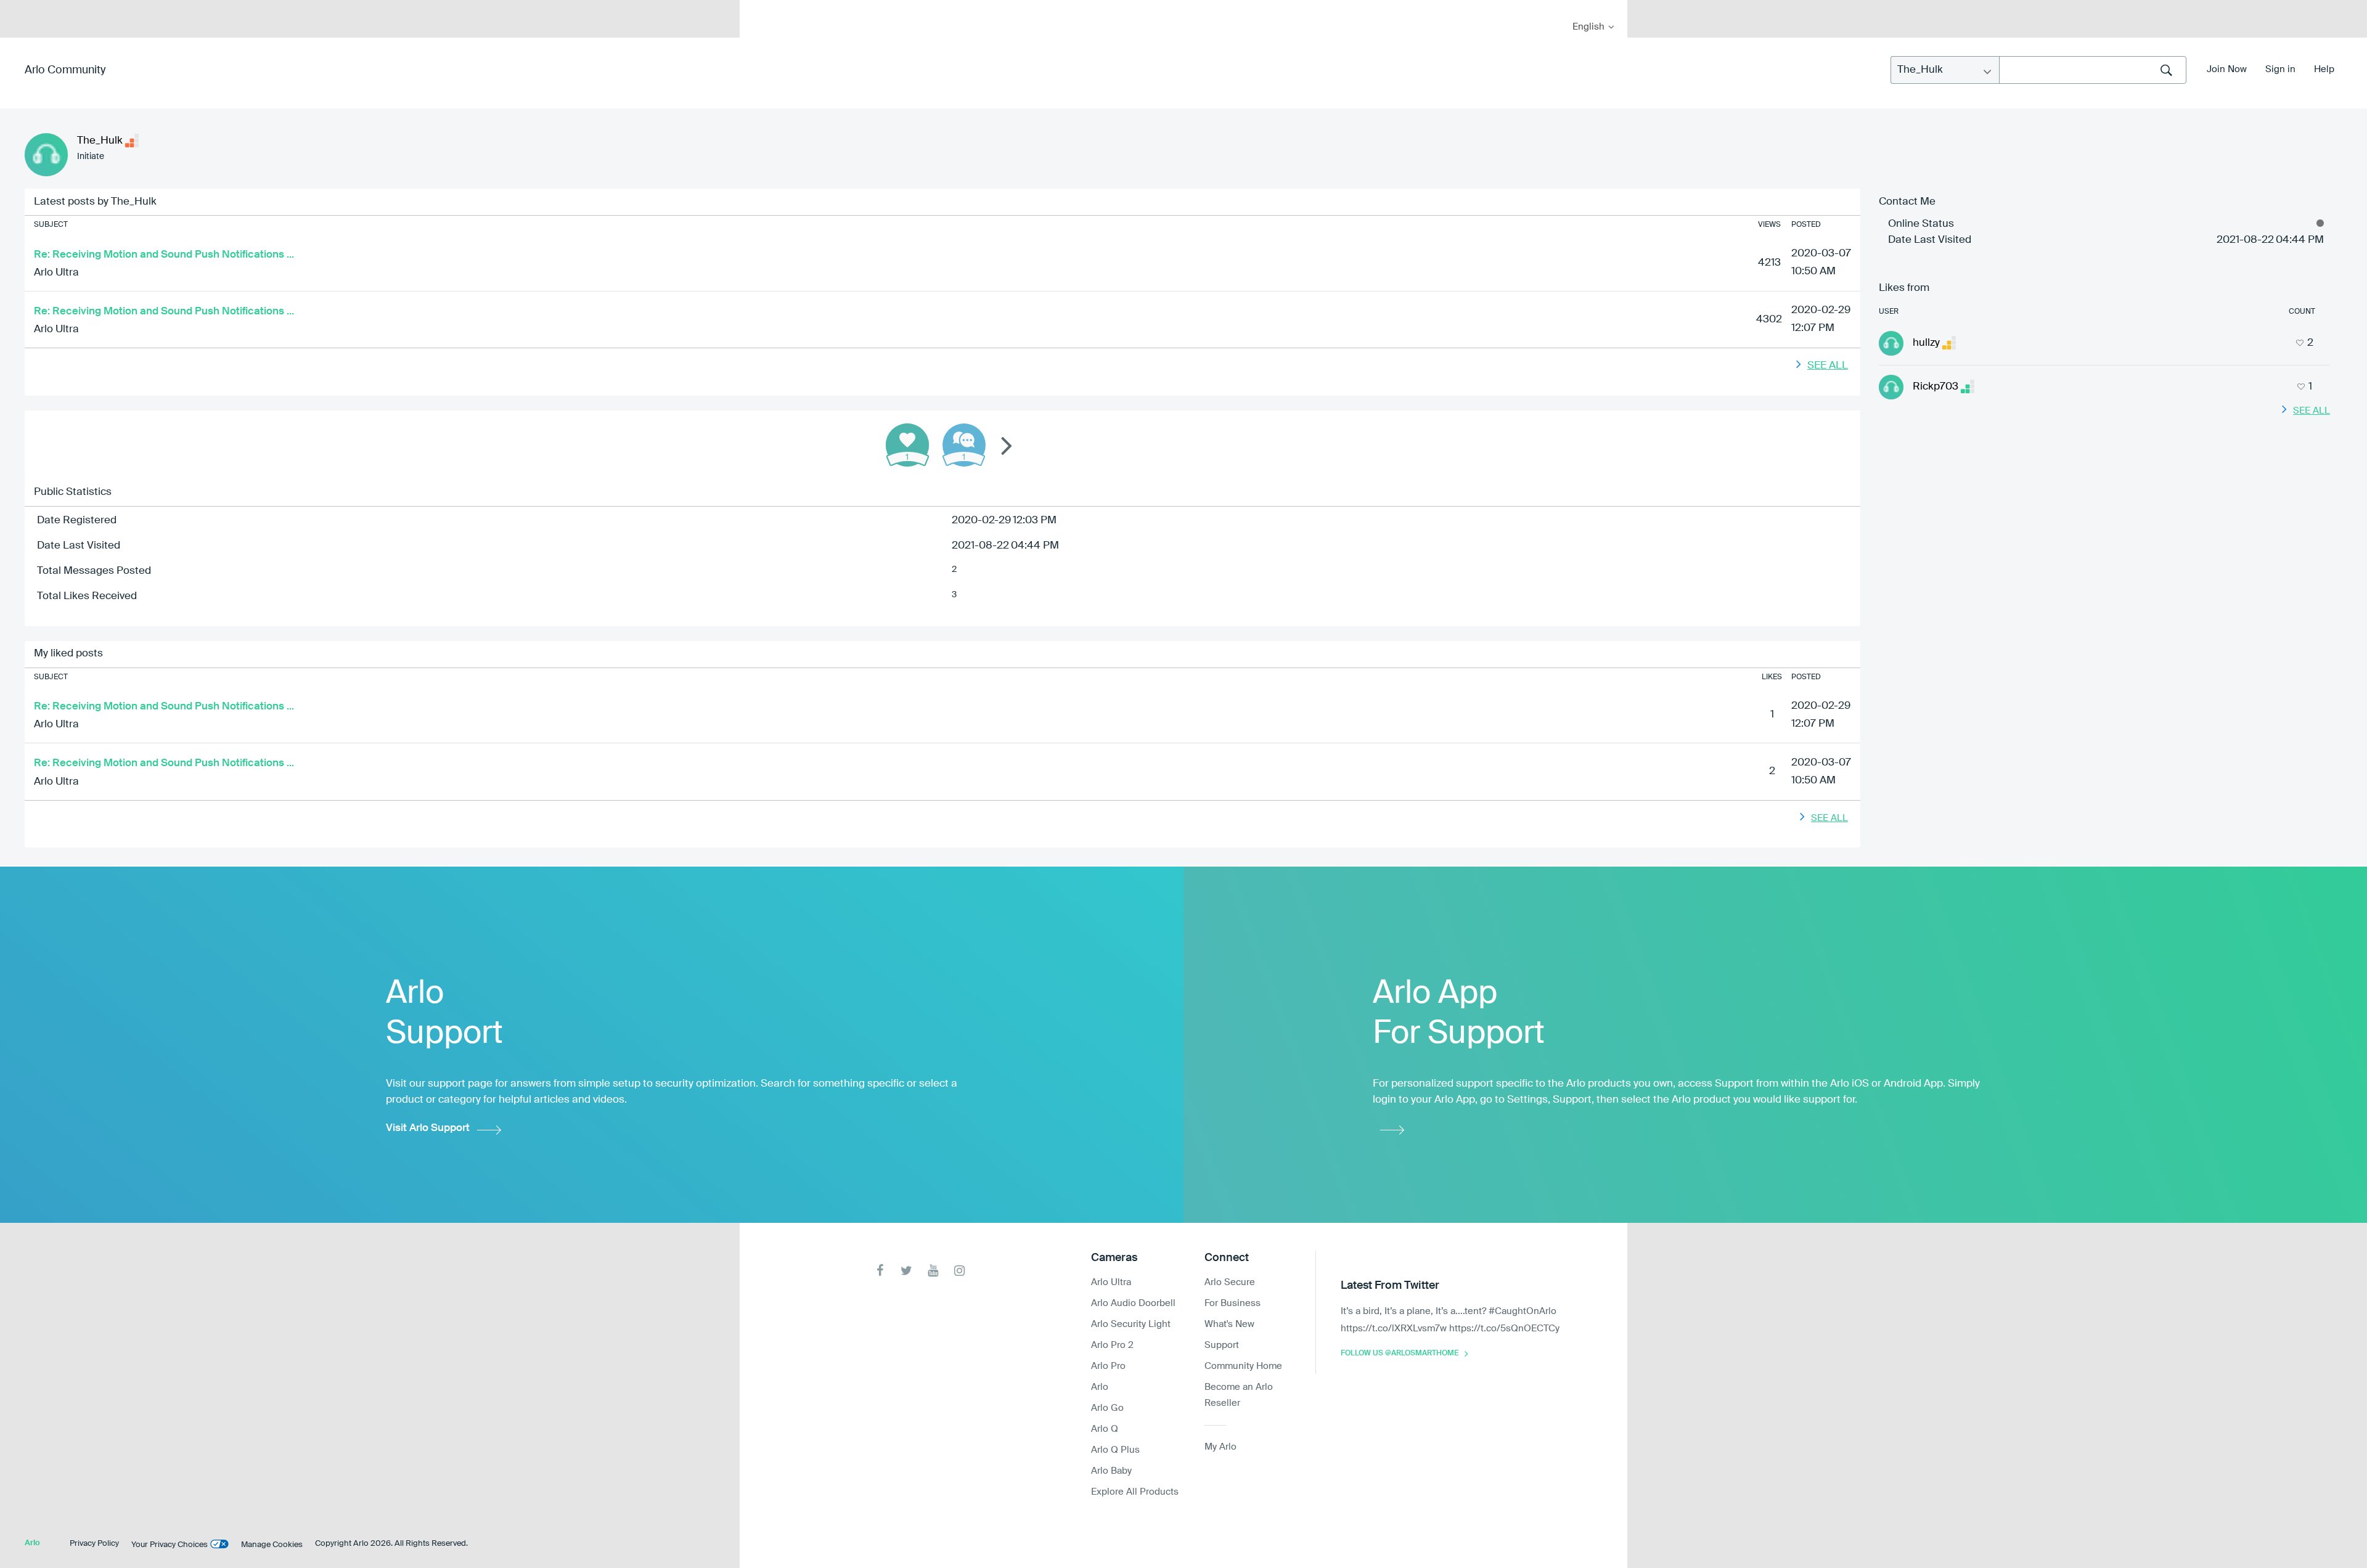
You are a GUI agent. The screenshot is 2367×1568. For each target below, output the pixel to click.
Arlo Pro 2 (1112, 1345)
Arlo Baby (1111, 1471)
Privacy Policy (94, 1544)
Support (1222, 1345)
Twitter (906, 1271)
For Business (1233, 1303)
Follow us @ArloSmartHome (1400, 1354)
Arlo (1100, 1387)
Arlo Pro (1108, 1366)
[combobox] (2093, 70)
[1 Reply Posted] (964, 445)
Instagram (959, 1271)
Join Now (2227, 69)
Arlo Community (65, 70)
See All (1828, 366)
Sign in (2280, 69)
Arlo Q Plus (1115, 1450)
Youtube (933, 1271)
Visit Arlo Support (428, 1128)
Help (2324, 69)
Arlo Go (1107, 1408)
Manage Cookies (272, 1545)
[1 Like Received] (907, 445)
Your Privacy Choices (170, 1545)
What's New (1229, 1324)
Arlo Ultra (56, 273)
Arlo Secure (1230, 1282)
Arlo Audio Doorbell (1133, 1303)
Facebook (880, 1271)
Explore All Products (1135, 1492)
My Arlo (758, 8)
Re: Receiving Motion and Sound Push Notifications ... (164, 255)
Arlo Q (1105, 1429)
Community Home (1243, 1366)
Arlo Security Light (1131, 1324)
